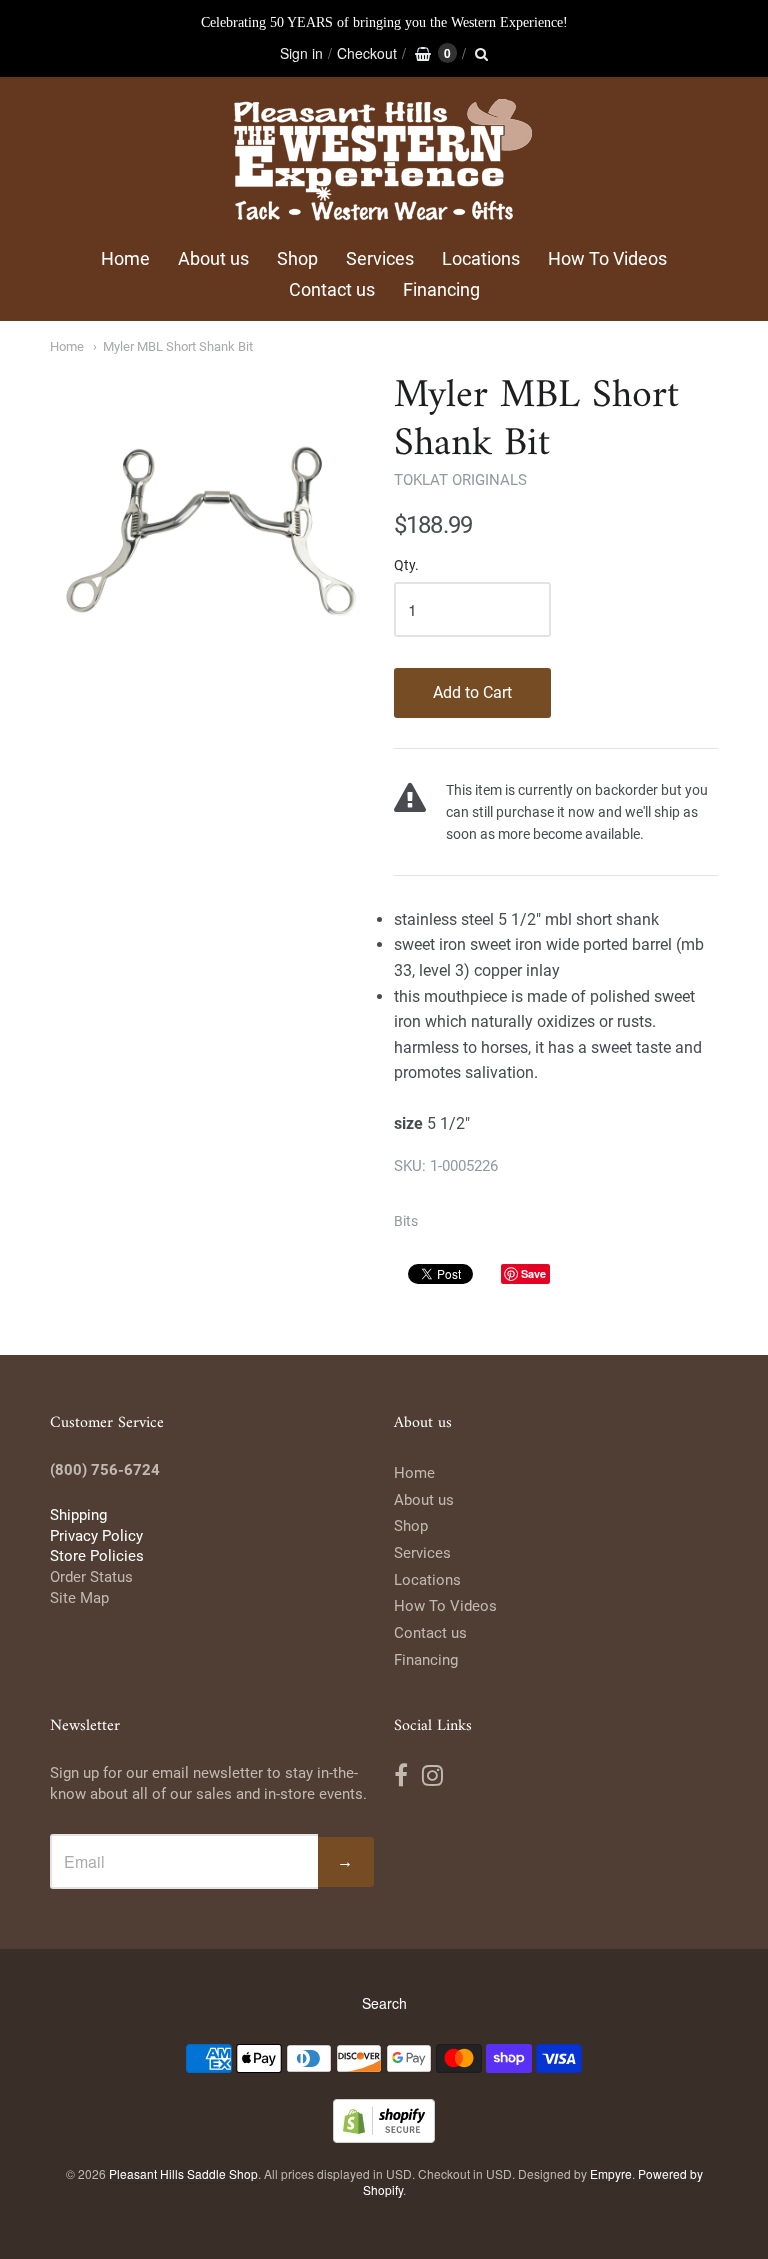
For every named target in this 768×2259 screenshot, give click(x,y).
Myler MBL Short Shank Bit (178, 346)
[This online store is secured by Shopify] (384, 2136)
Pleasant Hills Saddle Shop (183, 2173)
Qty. (406, 565)
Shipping (78, 1515)
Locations (481, 258)
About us (213, 258)
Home (125, 258)
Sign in (301, 53)
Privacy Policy (96, 1536)
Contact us (332, 289)
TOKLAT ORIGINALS (460, 480)
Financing (441, 289)
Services (380, 258)
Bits (406, 1221)
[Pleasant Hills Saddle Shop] (384, 162)
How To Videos (607, 258)
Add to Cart (472, 692)
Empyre (611, 2173)
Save (533, 1273)
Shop (297, 258)
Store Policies (97, 1556)
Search (384, 2003)
